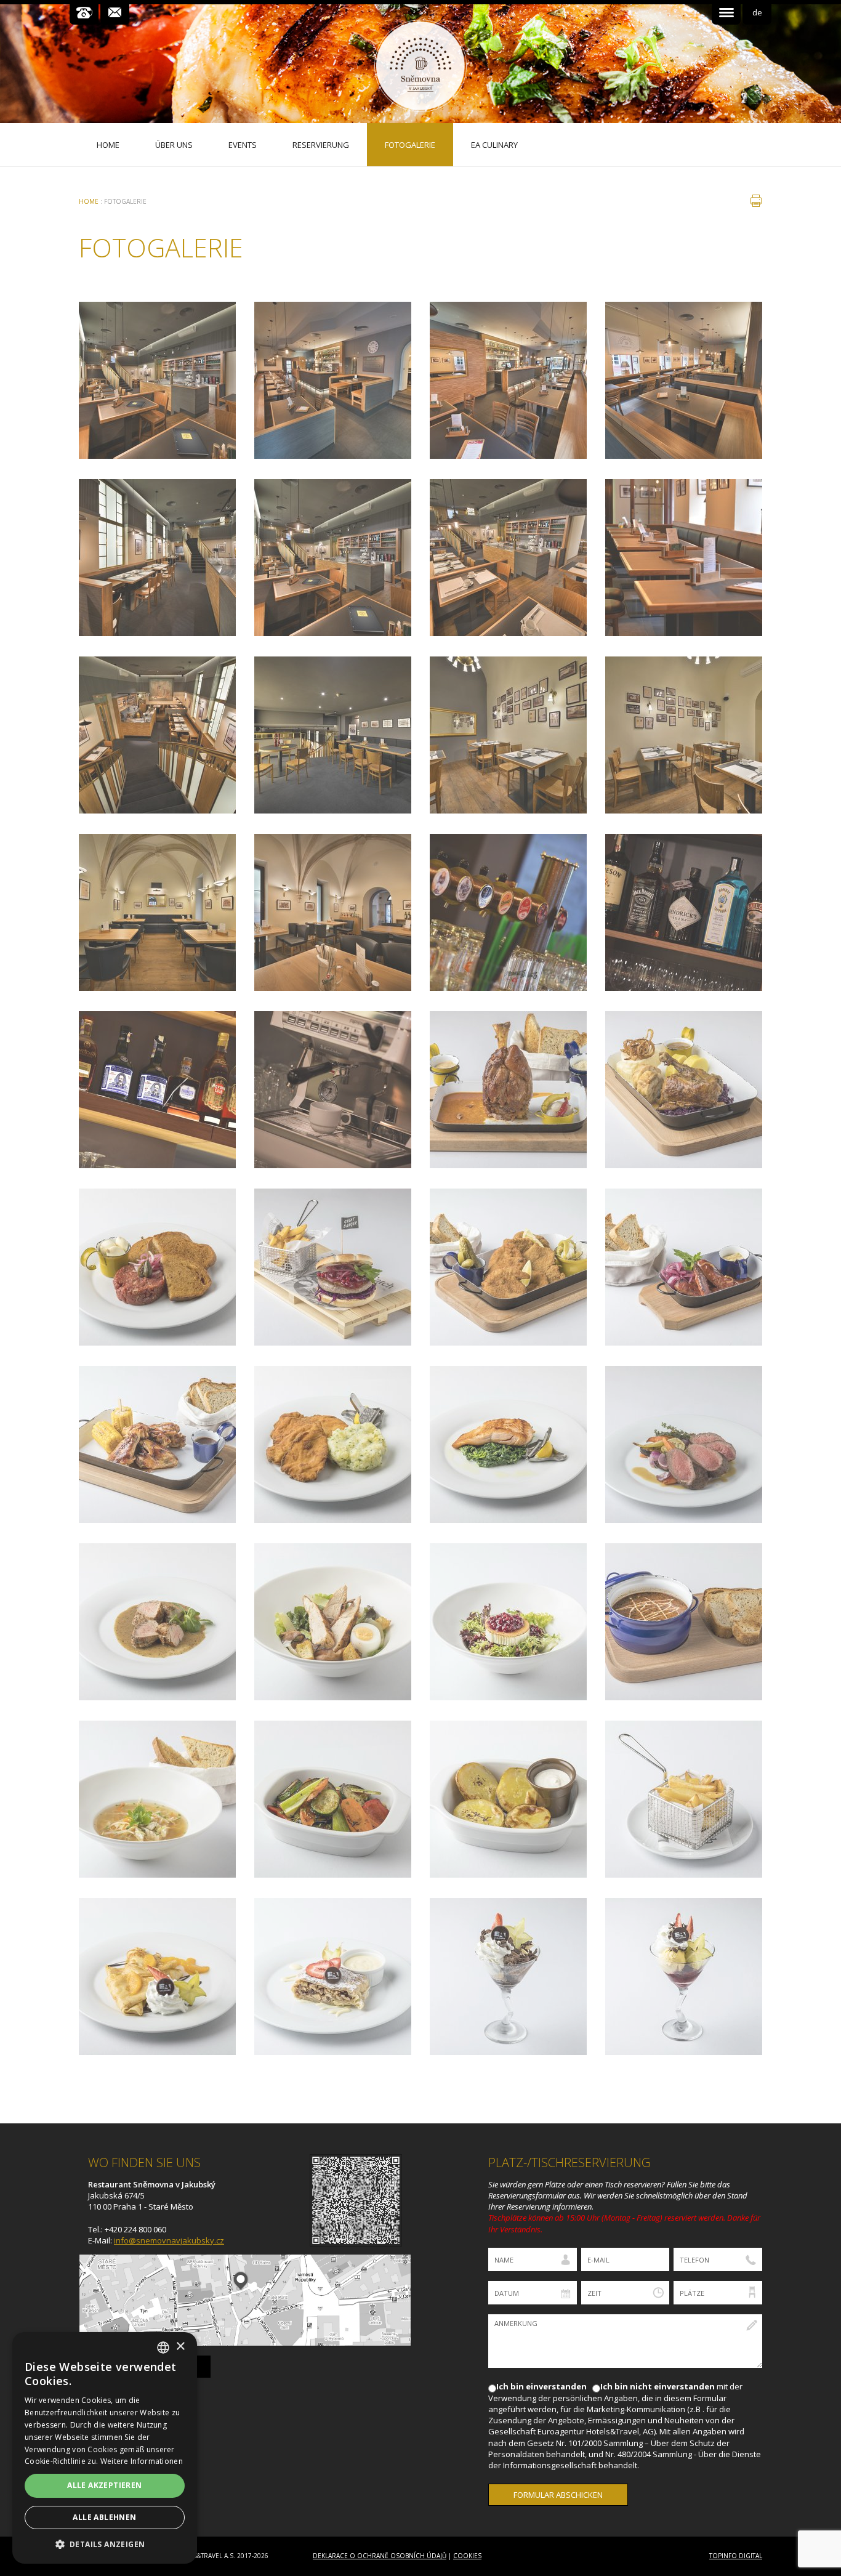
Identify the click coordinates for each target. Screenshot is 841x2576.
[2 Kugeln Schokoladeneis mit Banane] (508, 1976)
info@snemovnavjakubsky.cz (169, 2240)
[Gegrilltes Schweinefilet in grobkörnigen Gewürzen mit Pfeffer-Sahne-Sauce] (157, 1622)
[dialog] (105, 2448)
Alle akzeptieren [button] (104, 2485)
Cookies (467, 2556)
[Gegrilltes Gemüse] (333, 1799)
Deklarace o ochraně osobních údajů (380, 2556)
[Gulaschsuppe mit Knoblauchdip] (684, 1622)
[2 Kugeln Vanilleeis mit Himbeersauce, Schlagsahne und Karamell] (684, 1976)
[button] (105, 2544)
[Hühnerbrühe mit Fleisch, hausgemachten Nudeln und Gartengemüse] (157, 1799)
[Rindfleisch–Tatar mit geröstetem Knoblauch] (157, 1267)
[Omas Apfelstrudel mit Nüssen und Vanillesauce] (333, 1976)
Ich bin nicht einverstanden (658, 2386)
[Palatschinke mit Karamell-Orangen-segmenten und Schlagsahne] (157, 1976)
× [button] (180, 2347)
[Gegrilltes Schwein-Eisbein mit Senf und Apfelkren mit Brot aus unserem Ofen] (508, 1090)
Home (89, 201)
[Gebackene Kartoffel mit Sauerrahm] (508, 1799)
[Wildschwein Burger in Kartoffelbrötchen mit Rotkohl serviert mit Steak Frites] (333, 1267)
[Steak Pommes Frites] (684, 1799)
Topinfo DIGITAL (736, 2556)
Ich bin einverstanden (541, 2386)
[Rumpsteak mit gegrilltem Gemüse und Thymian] (684, 1444)
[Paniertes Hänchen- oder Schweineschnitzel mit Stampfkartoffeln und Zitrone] (333, 1444)
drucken (756, 201)
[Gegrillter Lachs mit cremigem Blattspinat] (508, 1444)
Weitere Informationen (142, 2461)
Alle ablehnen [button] (104, 2517)
